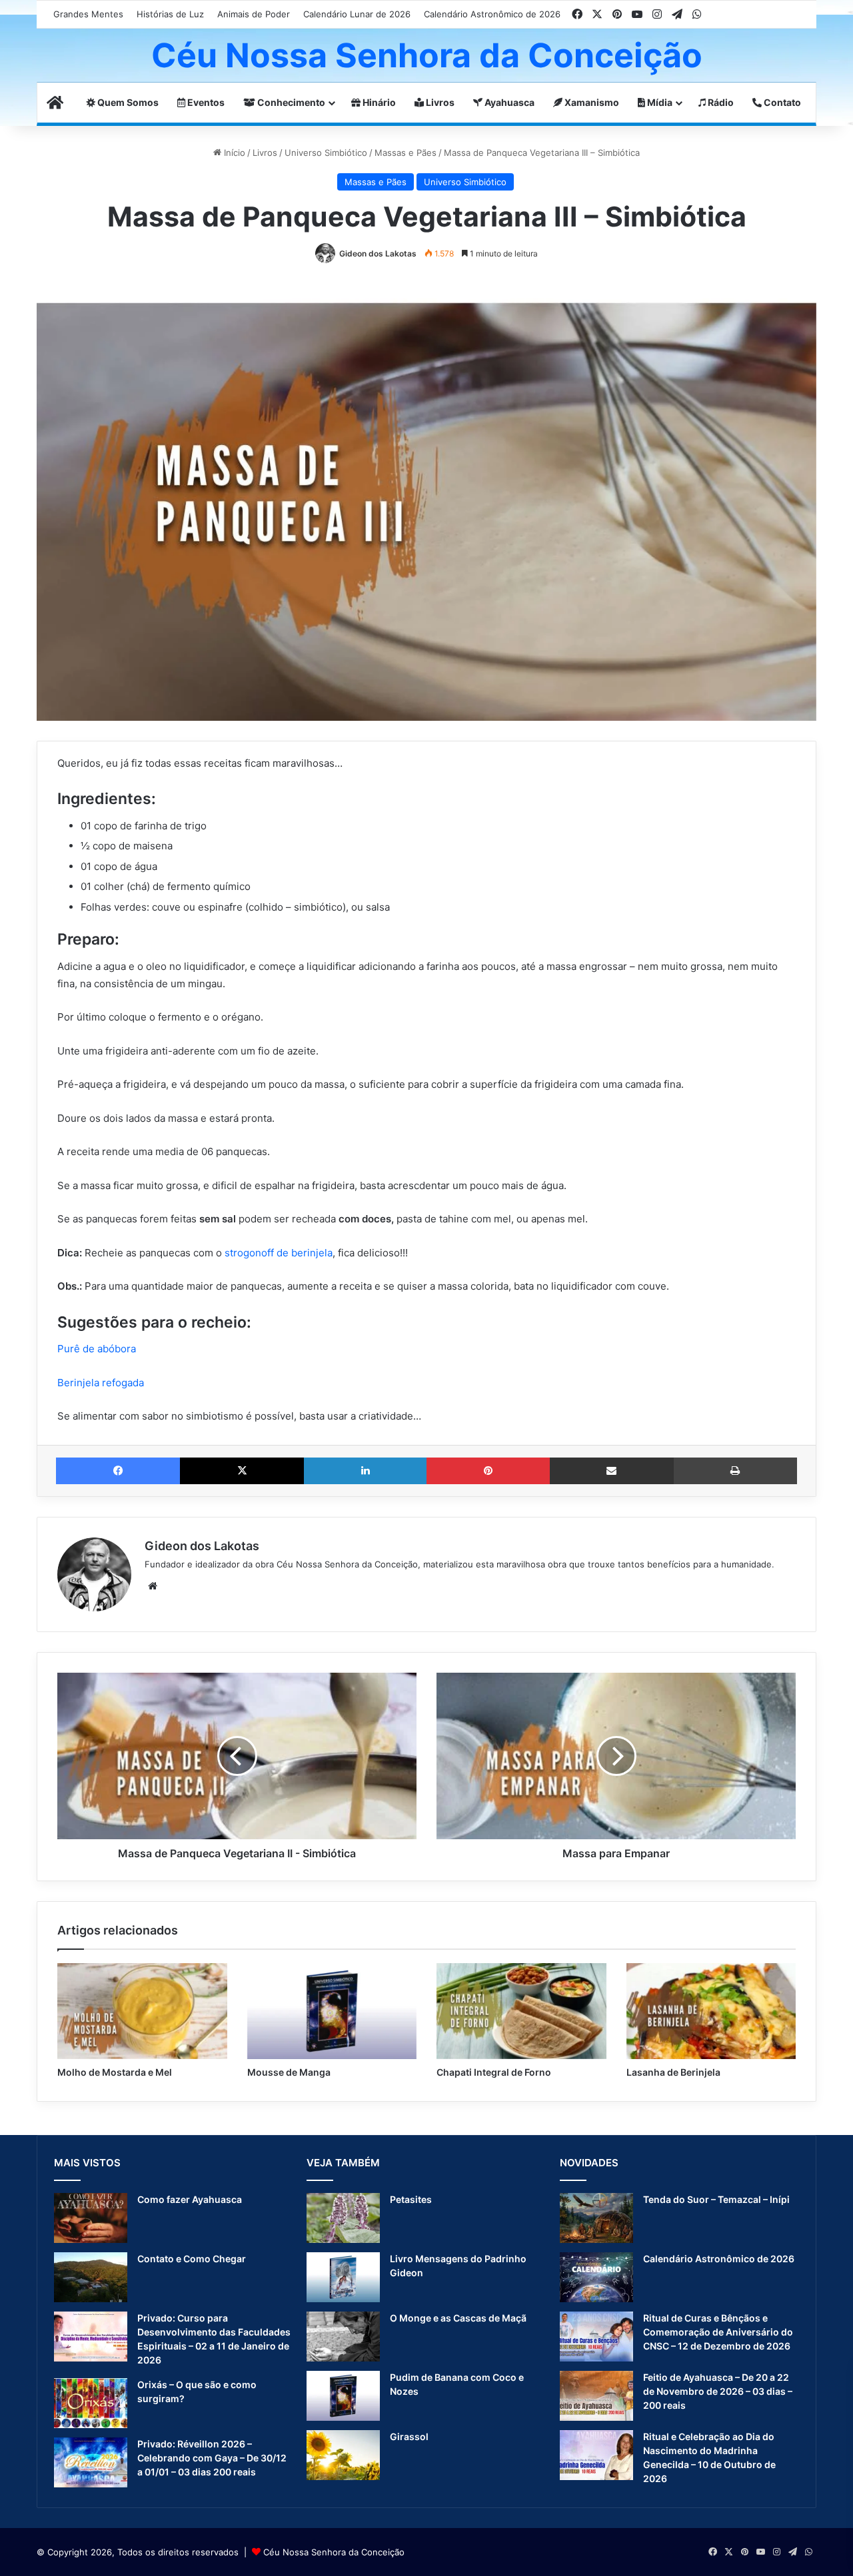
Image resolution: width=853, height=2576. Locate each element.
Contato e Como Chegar (192, 2259)
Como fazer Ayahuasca (190, 2199)
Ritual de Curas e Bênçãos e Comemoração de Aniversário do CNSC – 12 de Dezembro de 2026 (718, 2332)
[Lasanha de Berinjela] (711, 2011)
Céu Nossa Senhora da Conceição (334, 2552)
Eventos (205, 102)
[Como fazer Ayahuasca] (91, 2218)
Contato (781, 102)
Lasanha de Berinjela (673, 2072)
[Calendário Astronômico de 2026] (596, 2277)
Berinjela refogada (101, 1383)
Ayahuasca (508, 102)
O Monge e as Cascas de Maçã (458, 2318)
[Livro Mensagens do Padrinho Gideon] (343, 2277)
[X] (242, 1471)
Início (233, 153)
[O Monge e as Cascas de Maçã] (343, 2337)
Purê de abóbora (97, 1349)
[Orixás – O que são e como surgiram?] (91, 2403)
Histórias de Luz (170, 14)
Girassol (409, 2436)
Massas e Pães (406, 153)
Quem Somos (127, 102)
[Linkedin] (365, 1471)
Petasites (411, 2199)
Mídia (659, 102)
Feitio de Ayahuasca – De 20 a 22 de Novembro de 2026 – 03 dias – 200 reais (718, 2391)
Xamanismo (591, 102)
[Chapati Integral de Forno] (521, 2011)
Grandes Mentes (88, 14)
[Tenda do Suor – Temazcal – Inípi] (596, 2218)
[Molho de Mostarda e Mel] (142, 2011)
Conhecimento (290, 102)
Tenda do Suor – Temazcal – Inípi (716, 2199)
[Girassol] (343, 2455)
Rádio (720, 102)
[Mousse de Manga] (332, 2011)
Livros (439, 102)
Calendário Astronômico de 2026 (492, 14)
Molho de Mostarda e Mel (115, 2072)
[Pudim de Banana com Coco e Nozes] (343, 2396)
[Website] (153, 1586)
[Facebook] (118, 1471)
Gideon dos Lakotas (378, 253)
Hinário (378, 102)
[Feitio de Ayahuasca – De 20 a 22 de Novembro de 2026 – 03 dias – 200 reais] (596, 2396)
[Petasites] (343, 2218)
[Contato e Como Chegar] (91, 2277)
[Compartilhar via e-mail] (612, 1471)
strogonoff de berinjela (279, 1253)
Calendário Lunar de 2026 (357, 14)
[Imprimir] (735, 1471)
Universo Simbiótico (326, 153)
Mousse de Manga (289, 2072)
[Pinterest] (488, 1471)
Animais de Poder (254, 14)
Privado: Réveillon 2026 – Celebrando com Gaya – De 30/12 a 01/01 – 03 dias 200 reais (212, 2458)
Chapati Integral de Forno (494, 2072)
